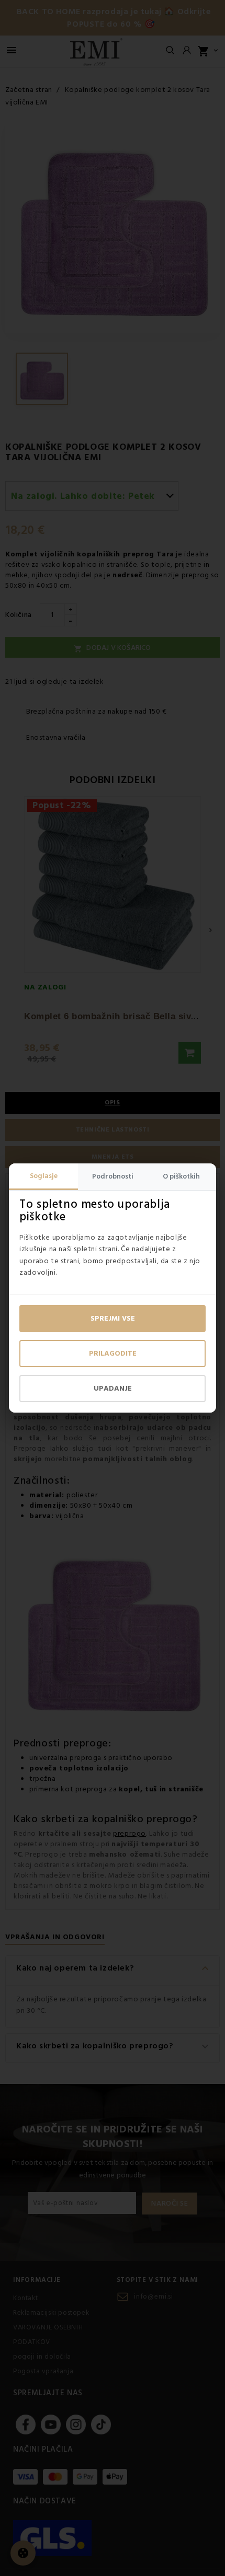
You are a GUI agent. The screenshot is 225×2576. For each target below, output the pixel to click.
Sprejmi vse (113, 1319)
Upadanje (113, 1389)
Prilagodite (113, 1354)
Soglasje (44, 1176)
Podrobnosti (113, 1176)
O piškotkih (181, 1176)
